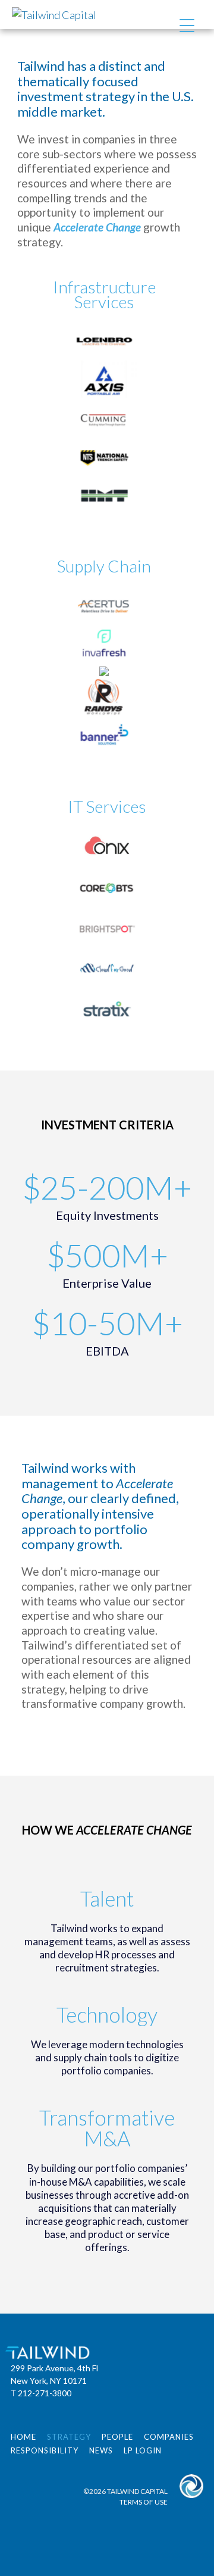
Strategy (69, 2437)
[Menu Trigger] (187, 25)
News (101, 2450)
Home (23, 2437)
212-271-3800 (45, 2393)
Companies (169, 2437)
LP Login (143, 2450)
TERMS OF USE (144, 2502)
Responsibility (45, 2450)
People (117, 2437)
